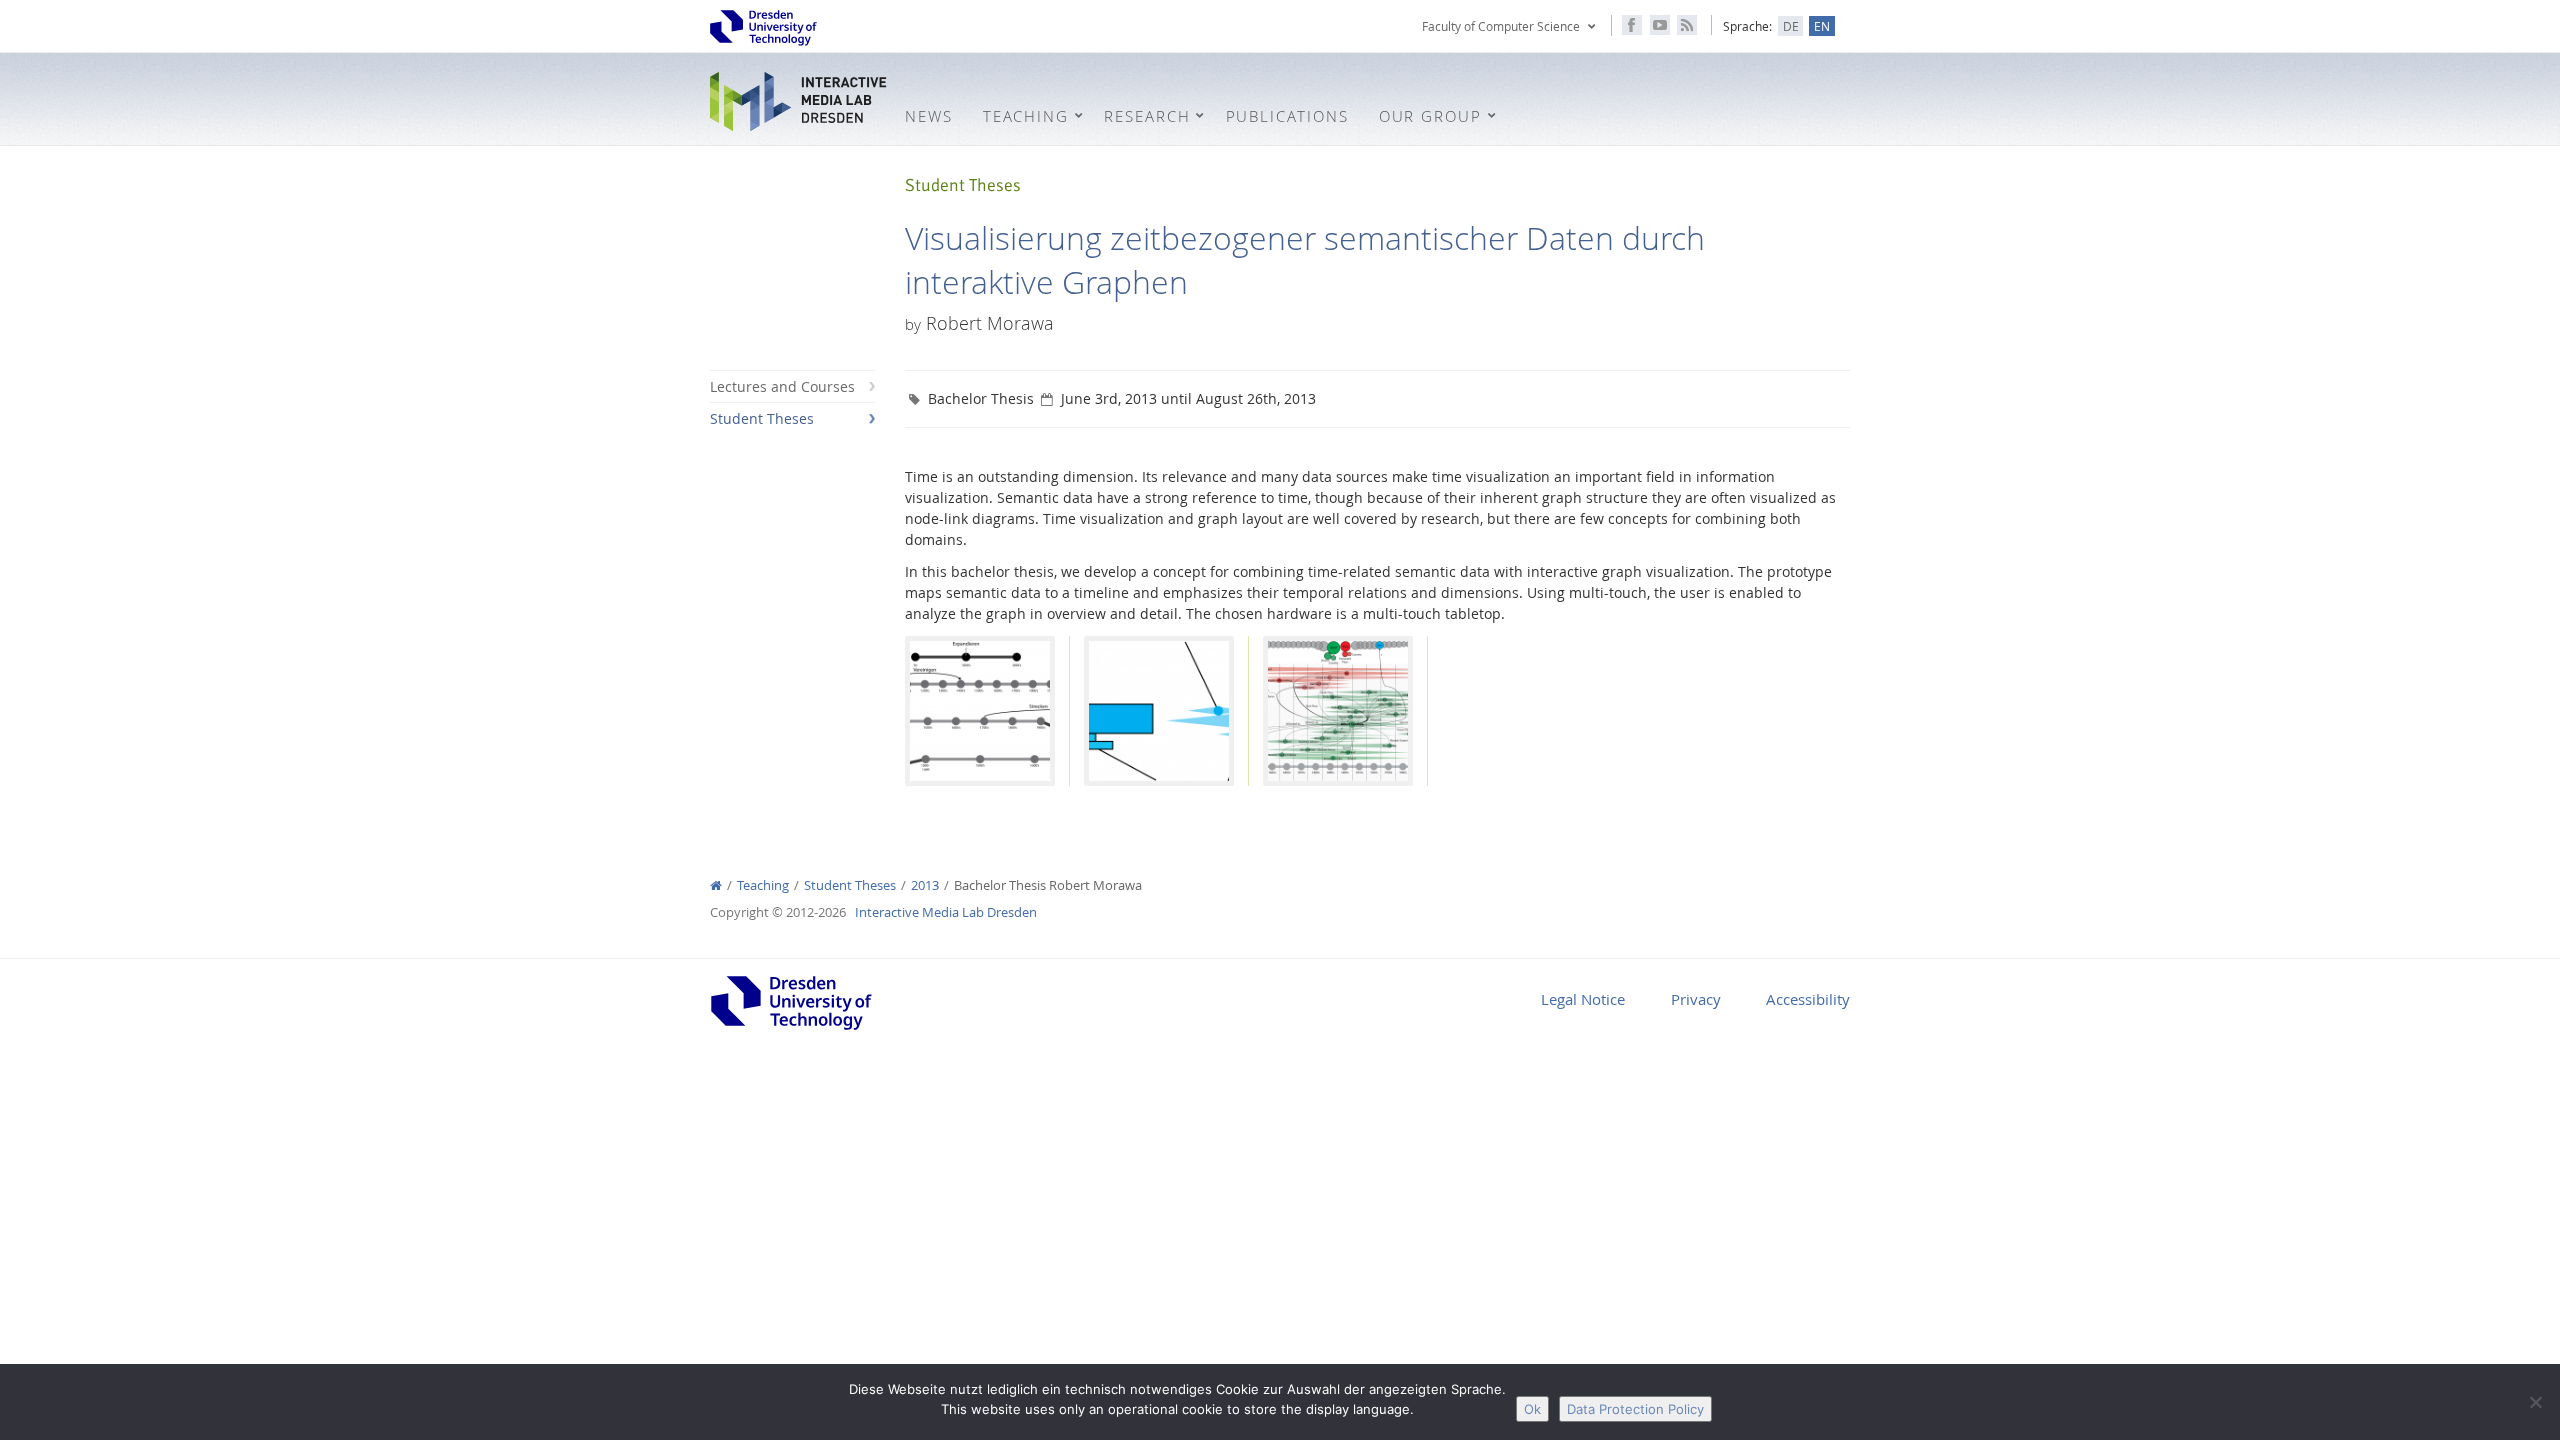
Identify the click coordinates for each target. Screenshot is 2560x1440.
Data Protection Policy (1635, 1409)
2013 (925, 885)
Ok (1532, 1409)
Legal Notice (1583, 999)
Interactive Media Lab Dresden (800, 101)
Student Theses (762, 418)
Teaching (763, 885)
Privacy (1696, 999)
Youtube (1660, 25)
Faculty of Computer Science (1501, 26)
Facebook (1632, 25)
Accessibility (1808, 999)
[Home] (716, 885)
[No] (2535, 1402)
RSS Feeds (1687, 25)
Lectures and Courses (782, 386)
